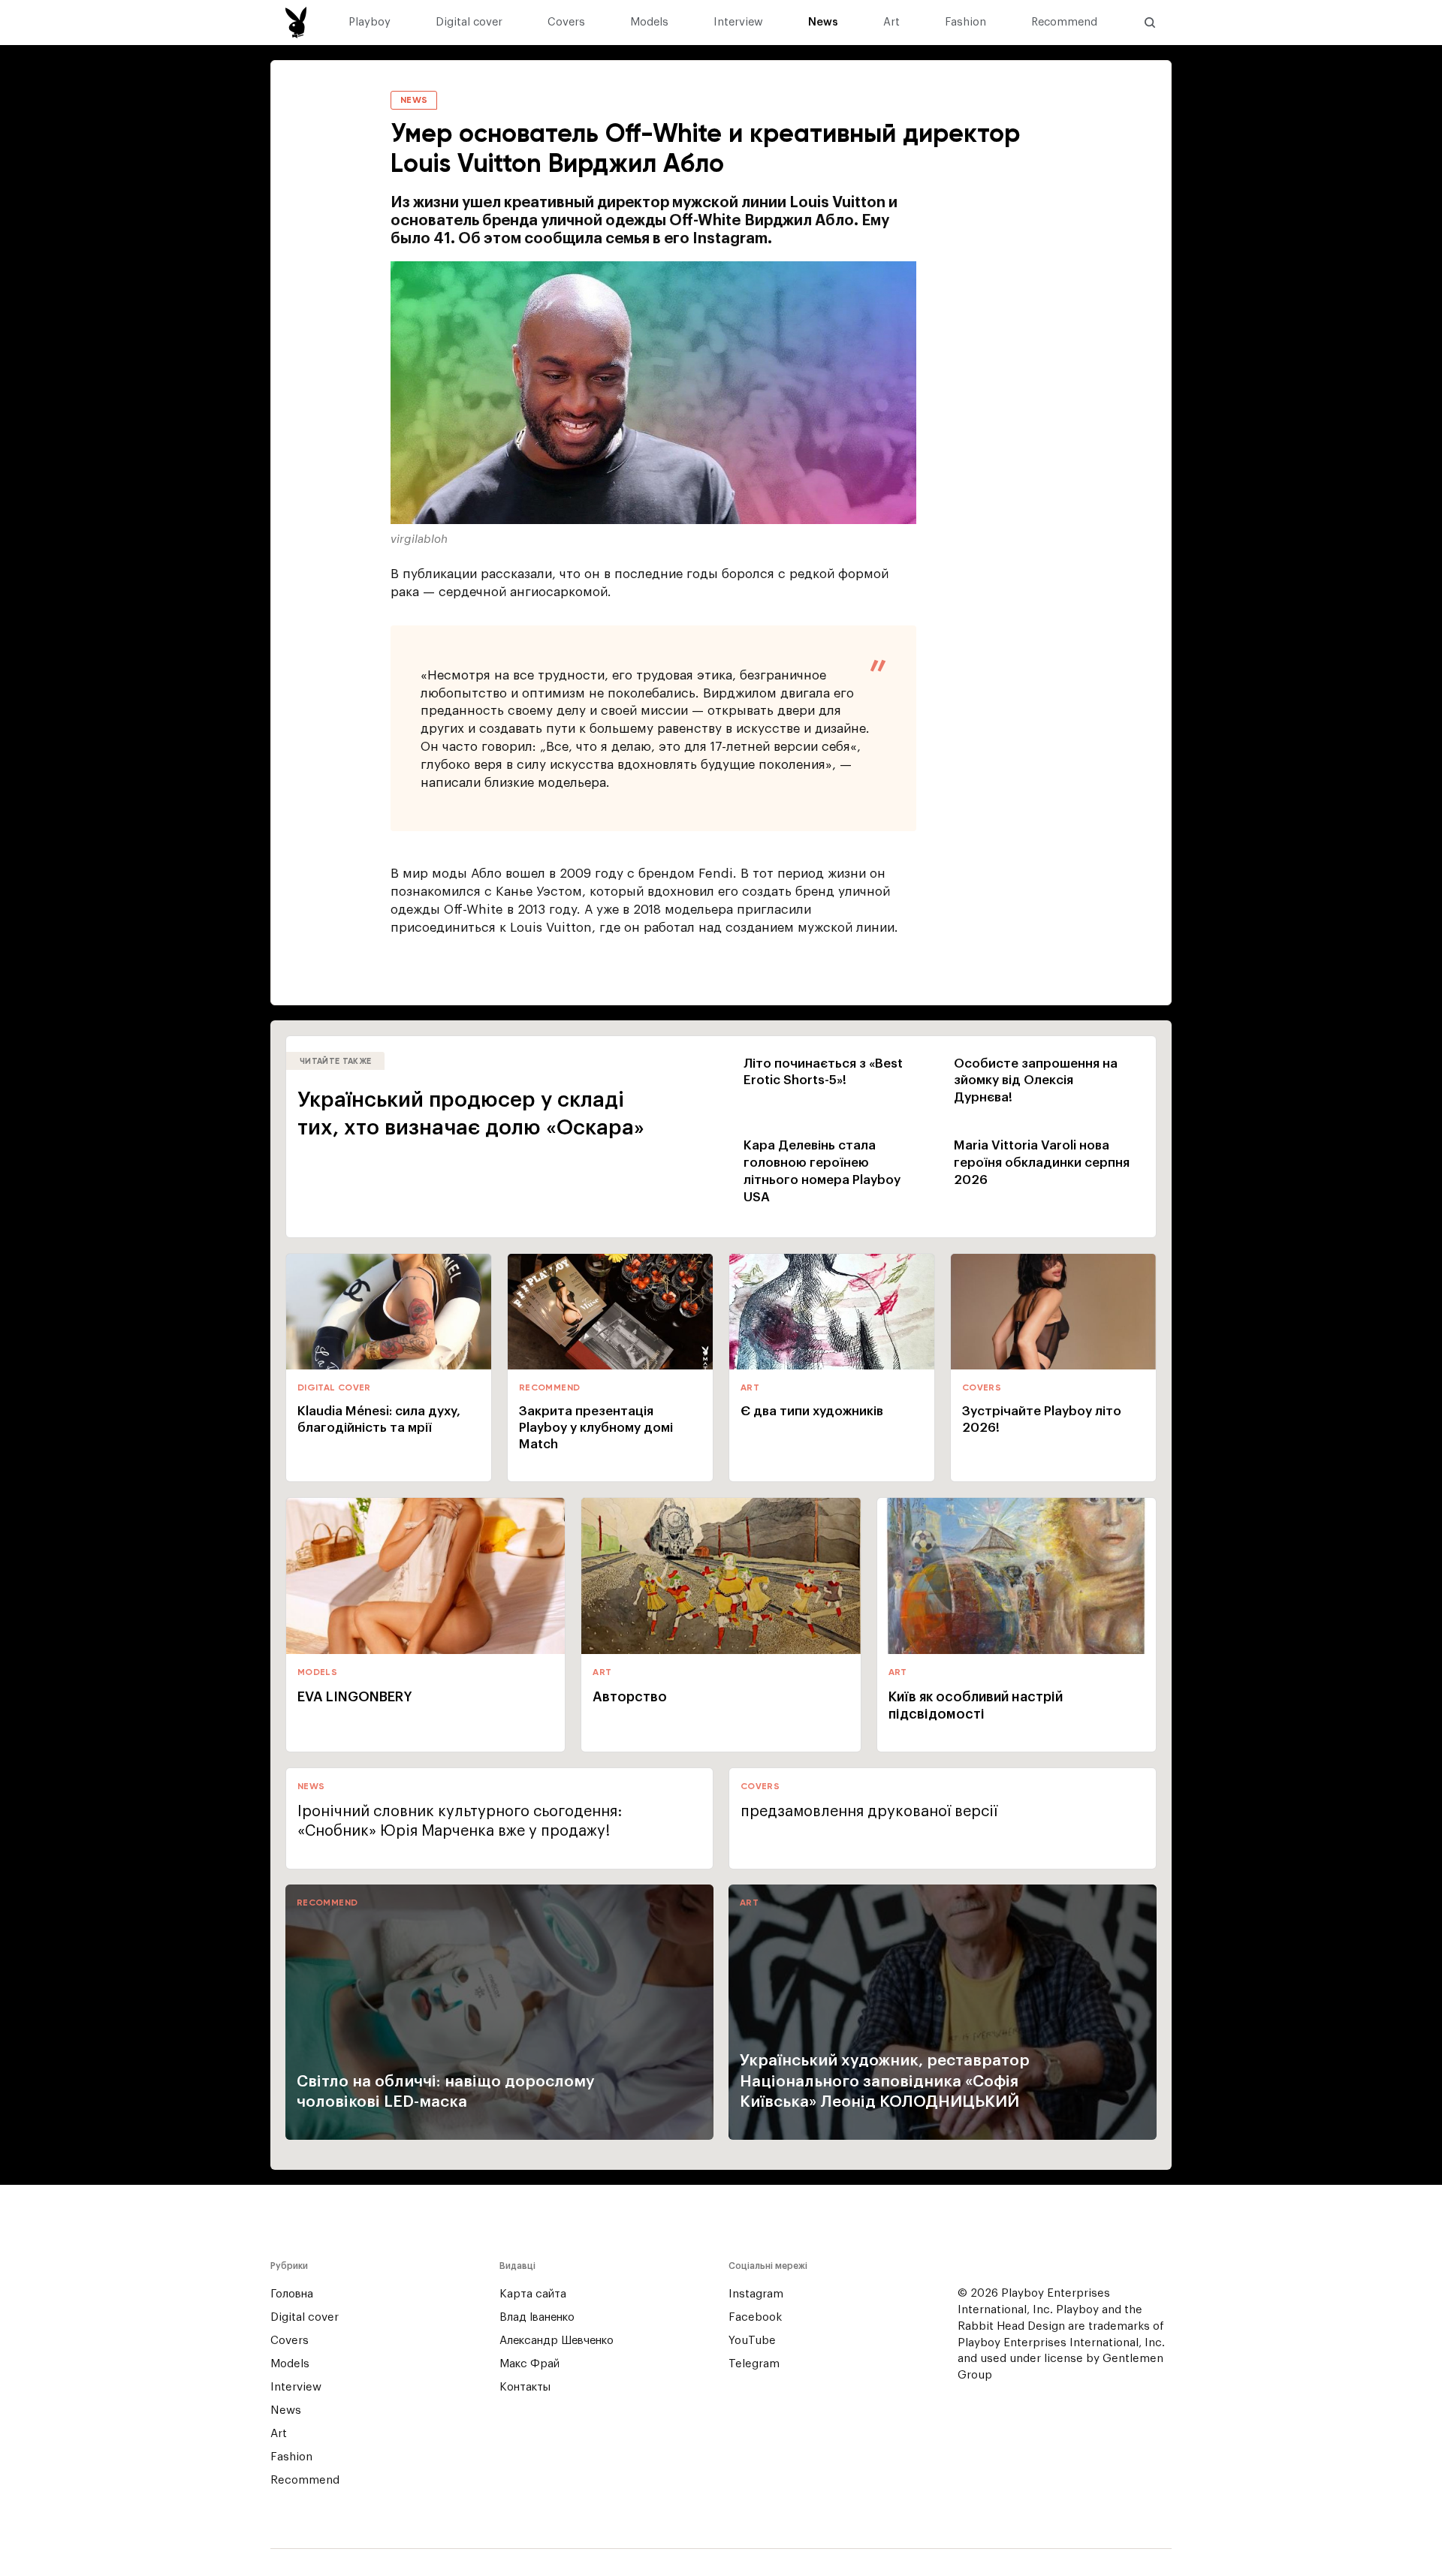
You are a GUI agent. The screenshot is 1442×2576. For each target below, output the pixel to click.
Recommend (1064, 23)
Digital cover (469, 23)
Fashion (965, 23)
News (823, 23)
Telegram (754, 2364)
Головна (292, 2294)
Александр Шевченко (557, 2341)
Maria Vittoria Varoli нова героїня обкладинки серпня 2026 (1042, 1163)
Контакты (525, 2387)
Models (649, 23)
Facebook (755, 2317)
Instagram (756, 2294)
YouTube (752, 2341)
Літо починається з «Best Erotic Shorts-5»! (823, 1072)
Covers (566, 23)
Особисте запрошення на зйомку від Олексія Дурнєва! (1036, 1081)
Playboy (370, 23)
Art (891, 23)
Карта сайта (533, 2294)
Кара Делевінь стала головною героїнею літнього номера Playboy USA (822, 1171)
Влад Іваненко (537, 2317)
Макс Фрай (529, 2364)
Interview (738, 23)
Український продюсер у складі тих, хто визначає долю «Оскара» (471, 1114)
